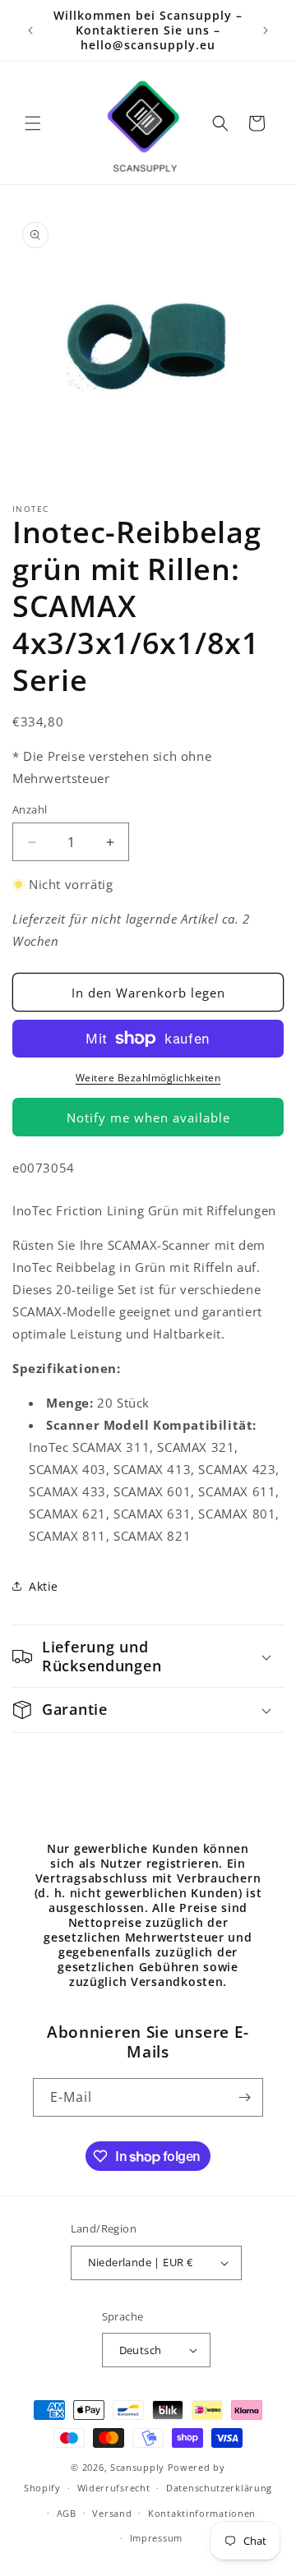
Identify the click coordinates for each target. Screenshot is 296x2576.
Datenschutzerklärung (219, 2488)
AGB (67, 2513)
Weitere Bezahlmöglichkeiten (148, 1078)
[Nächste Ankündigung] (266, 30)
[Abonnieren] (244, 2097)
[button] (33, 123)
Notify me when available (148, 1117)
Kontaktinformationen (202, 2513)
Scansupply (137, 2467)
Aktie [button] (44, 1586)
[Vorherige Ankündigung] (30, 30)
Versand (112, 2513)
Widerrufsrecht (114, 2488)
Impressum (156, 2538)
